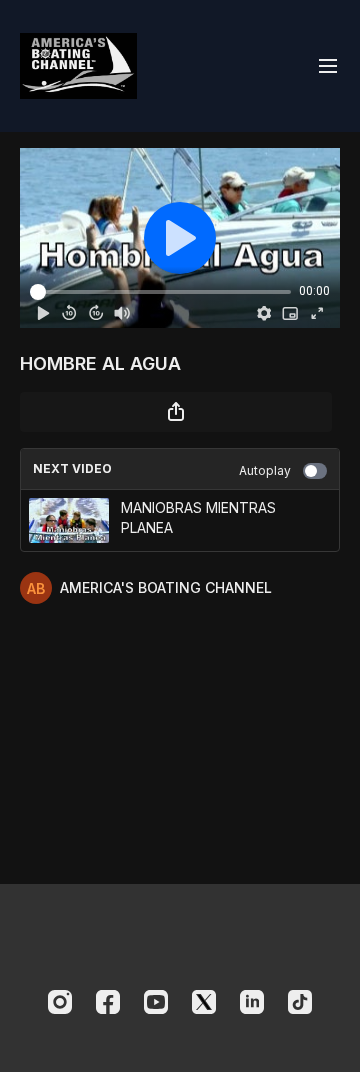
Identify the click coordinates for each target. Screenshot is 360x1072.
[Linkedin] (252, 1002)
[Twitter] (204, 1002)
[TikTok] (300, 1002)
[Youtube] (156, 1002)
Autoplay (265, 470)
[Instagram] (60, 1002)
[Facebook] (108, 1002)
